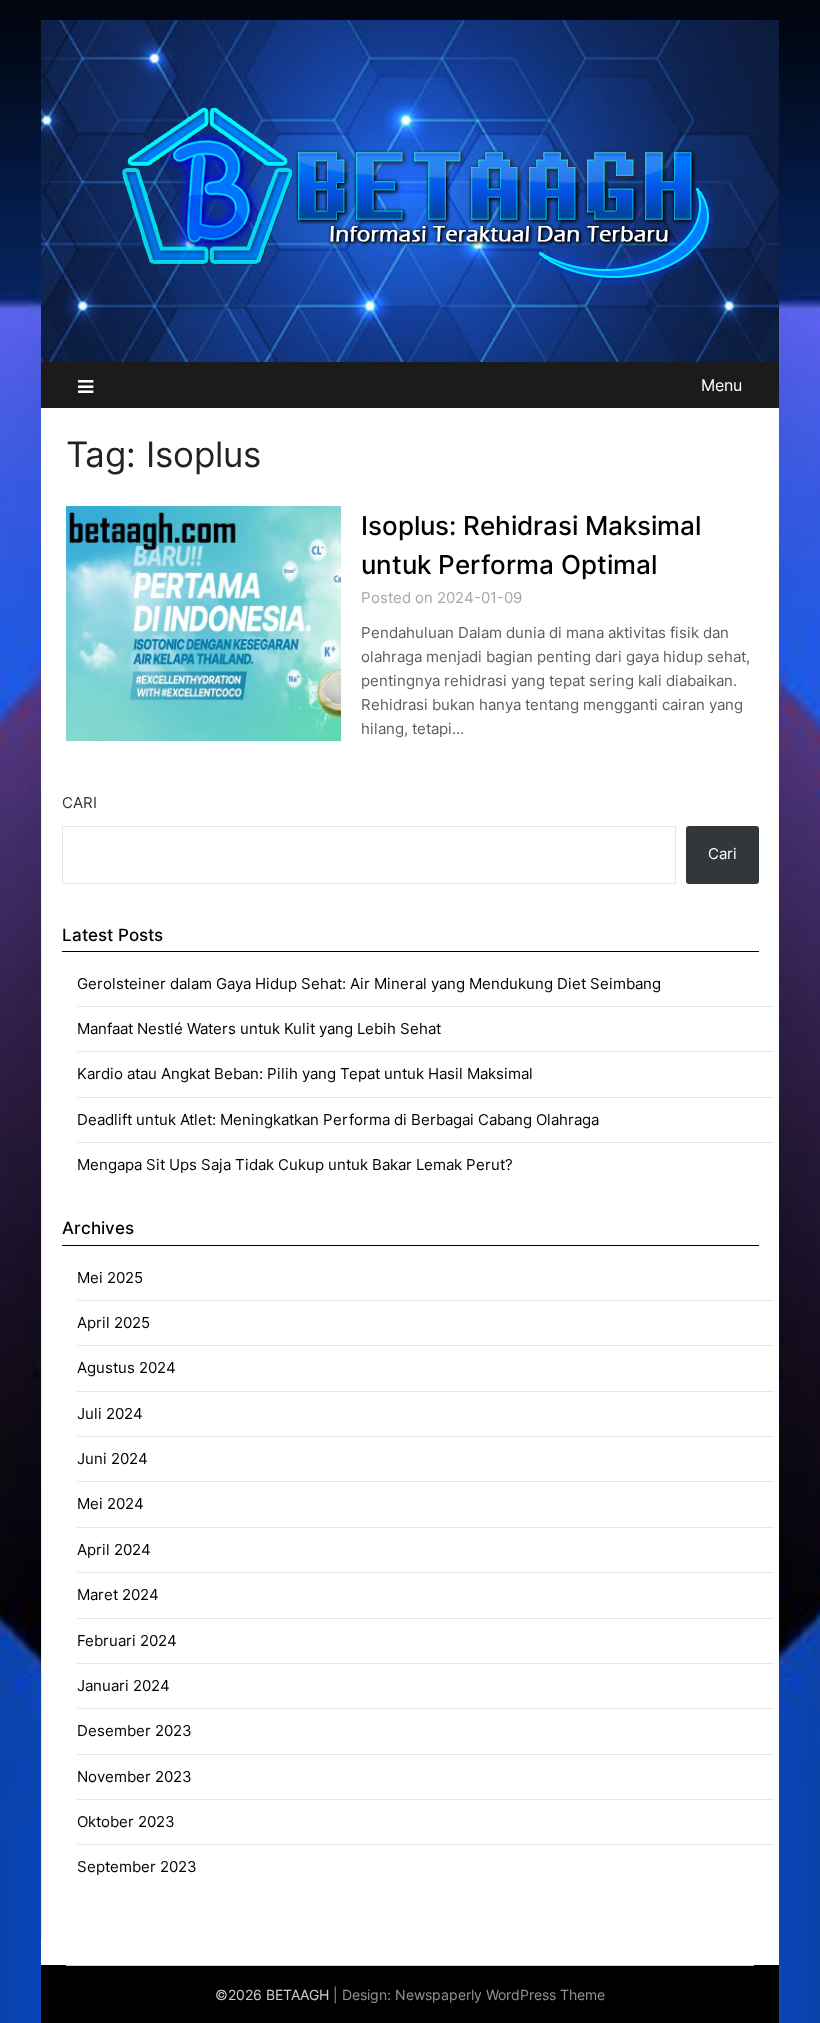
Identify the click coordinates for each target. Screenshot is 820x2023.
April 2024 (114, 1549)
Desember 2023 (134, 1730)
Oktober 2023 (126, 1821)
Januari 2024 (123, 1685)
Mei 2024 (110, 1503)
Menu (721, 385)
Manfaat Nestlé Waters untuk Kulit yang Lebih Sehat (259, 1028)
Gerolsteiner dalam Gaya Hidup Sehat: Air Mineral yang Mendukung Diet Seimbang (369, 983)
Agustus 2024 (126, 1367)
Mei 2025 (110, 1277)
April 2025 (113, 1322)
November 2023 (134, 1776)
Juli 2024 (110, 1413)
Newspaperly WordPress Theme (500, 1994)
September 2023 (137, 1866)
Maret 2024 (118, 1594)
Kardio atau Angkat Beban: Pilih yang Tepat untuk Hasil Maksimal (305, 1073)
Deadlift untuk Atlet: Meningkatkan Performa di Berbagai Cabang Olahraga (338, 1119)
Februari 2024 (127, 1640)
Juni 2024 (112, 1458)
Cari (79, 802)
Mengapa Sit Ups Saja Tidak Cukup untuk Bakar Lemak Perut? (295, 1164)
